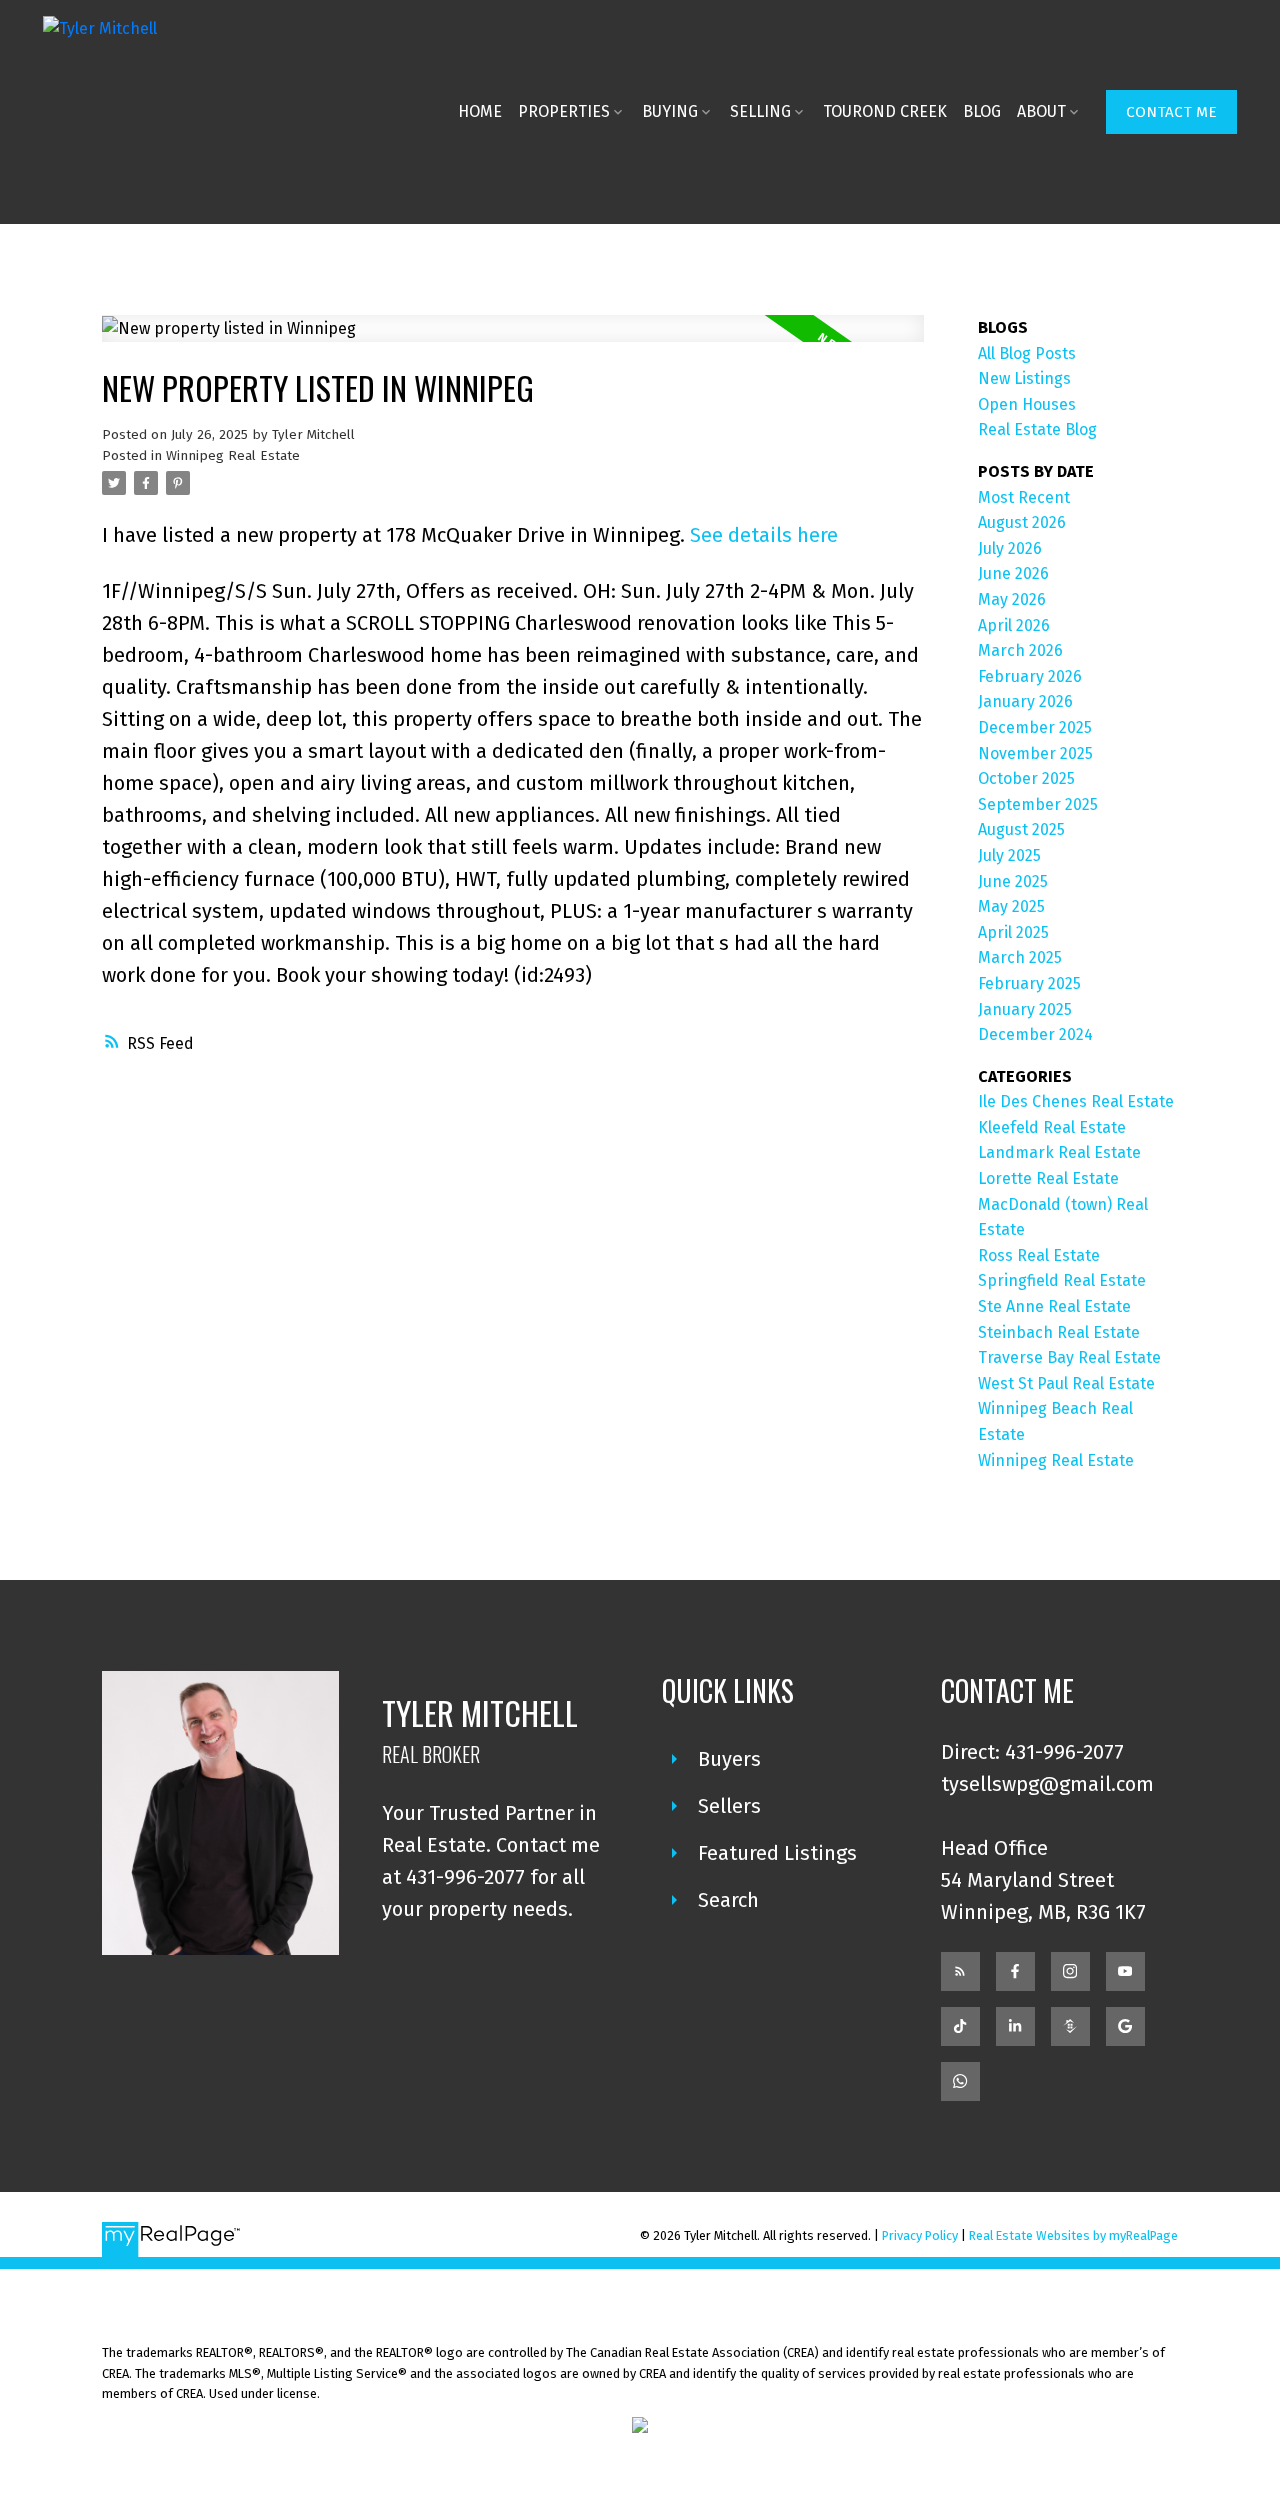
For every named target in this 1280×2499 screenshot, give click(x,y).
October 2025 (1026, 778)
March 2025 (1020, 957)
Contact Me (1171, 112)
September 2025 (1038, 804)
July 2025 (1009, 855)
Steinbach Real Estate (1059, 1332)
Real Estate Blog (1037, 429)
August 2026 (1022, 522)
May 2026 (1012, 599)
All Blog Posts (1027, 353)
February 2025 (1029, 983)
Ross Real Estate (1039, 1255)
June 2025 (1013, 881)
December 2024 (1035, 1034)
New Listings (1024, 378)
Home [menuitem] (480, 111)
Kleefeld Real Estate (1052, 1127)
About (1041, 111)
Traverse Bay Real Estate (1069, 1357)
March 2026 (1020, 650)
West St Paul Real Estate (1066, 1383)
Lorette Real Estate (1048, 1178)
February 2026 (1030, 676)
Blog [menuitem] (982, 111)
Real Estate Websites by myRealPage (1073, 2235)
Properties (564, 111)
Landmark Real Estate (1059, 1152)
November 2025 (1035, 753)
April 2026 (1014, 625)
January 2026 (1025, 701)
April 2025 (1013, 932)
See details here (764, 535)
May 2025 (1011, 906)
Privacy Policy (920, 2235)
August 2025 (1021, 829)
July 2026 (1010, 548)
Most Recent (1024, 497)
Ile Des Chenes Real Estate (1076, 1101)
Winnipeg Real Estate (233, 456)
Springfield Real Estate (1062, 1280)
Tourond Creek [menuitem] (885, 111)
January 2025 (1025, 1009)
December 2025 (1035, 727)
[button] (1171, 112)
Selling (760, 111)
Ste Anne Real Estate (1054, 1306)
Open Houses (1027, 404)
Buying (670, 111)
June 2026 (1013, 573)
